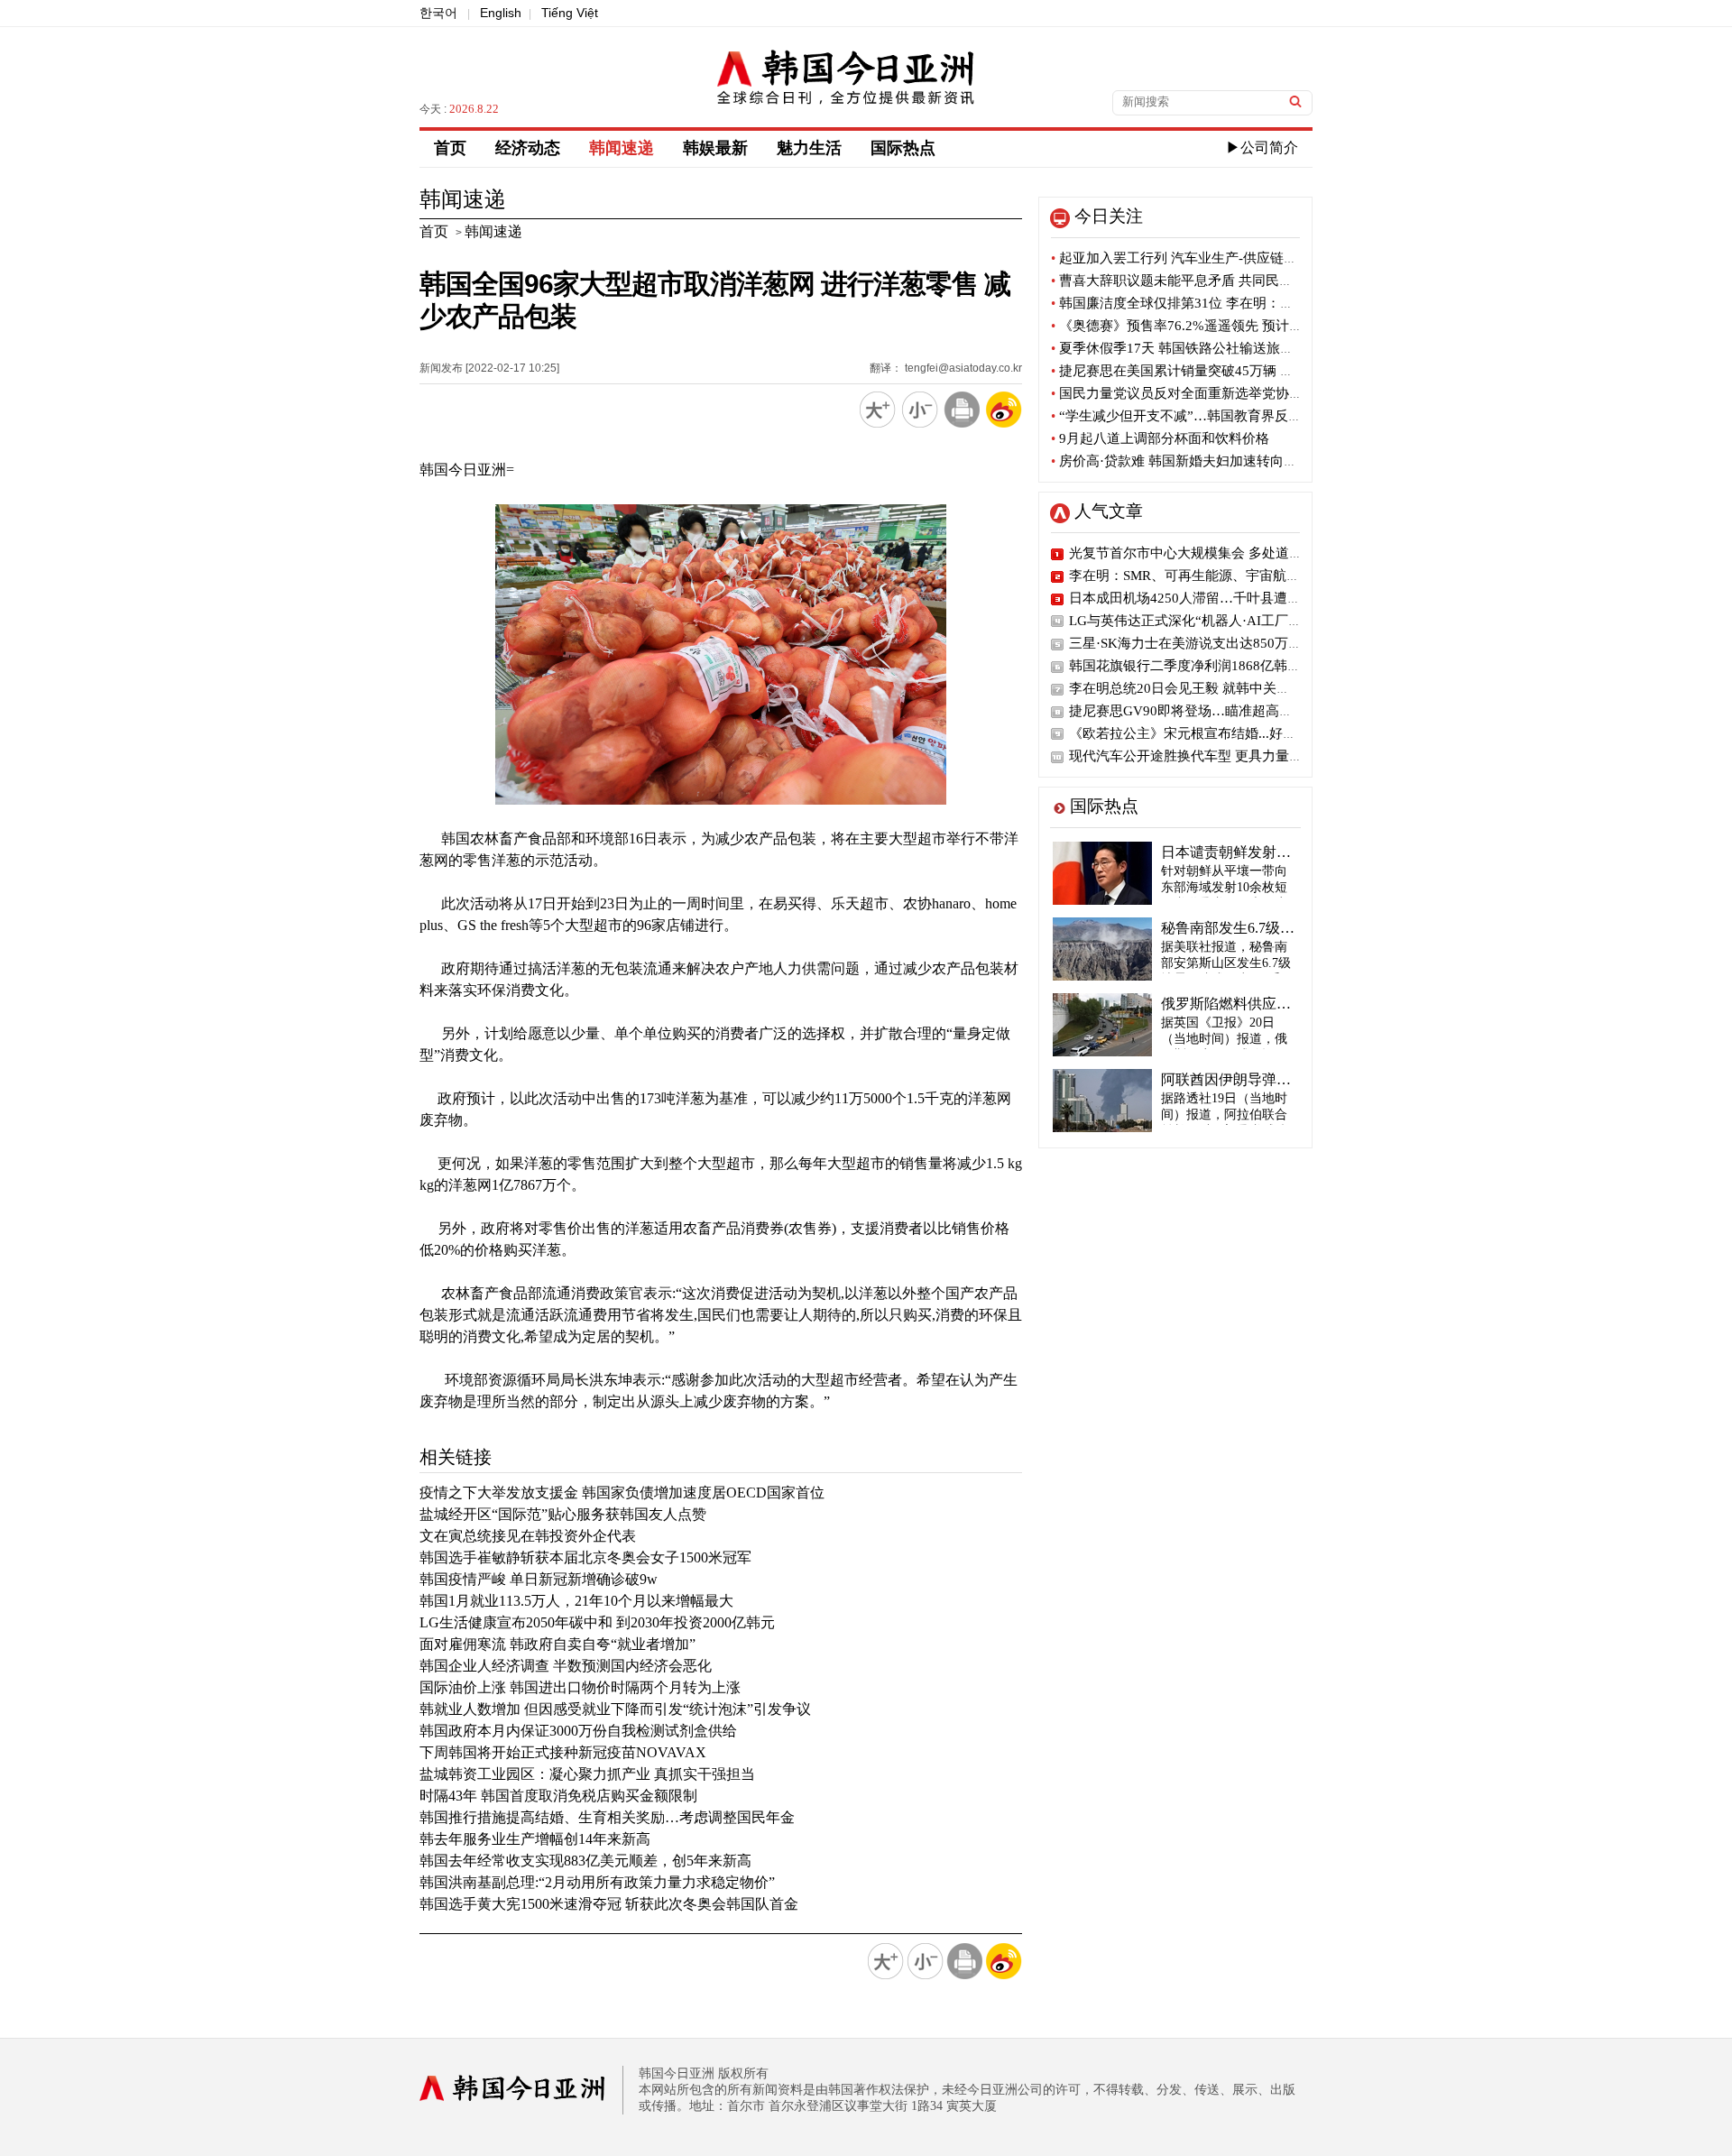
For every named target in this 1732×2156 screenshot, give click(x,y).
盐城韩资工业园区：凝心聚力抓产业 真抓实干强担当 (587, 1774)
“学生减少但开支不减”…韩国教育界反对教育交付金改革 (1224, 416)
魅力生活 (809, 148)
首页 (450, 148)
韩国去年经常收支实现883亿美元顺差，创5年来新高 (585, 1861)
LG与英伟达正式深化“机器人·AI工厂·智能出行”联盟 (1225, 621)
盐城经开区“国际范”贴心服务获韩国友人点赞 (563, 1514)
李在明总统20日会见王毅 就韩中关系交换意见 (1207, 688)
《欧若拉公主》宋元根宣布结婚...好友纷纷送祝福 (1216, 733)
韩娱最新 (715, 148)
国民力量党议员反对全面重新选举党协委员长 (1190, 393)
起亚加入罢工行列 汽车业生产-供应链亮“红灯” (1194, 258)
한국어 (438, 13)
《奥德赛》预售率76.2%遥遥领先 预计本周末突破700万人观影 (1242, 326)
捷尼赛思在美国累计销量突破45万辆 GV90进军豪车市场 (1223, 371)
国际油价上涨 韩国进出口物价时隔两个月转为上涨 (580, 1687)
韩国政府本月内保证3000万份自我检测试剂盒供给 (578, 1731)
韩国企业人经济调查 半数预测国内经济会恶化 (566, 1666)
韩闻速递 (622, 148)
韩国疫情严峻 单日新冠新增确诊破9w (539, 1579)
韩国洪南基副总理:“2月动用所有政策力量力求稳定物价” (597, 1882)
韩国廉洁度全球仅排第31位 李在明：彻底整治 (1193, 303)
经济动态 (528, 148)
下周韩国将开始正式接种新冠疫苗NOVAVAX (563, 1752)
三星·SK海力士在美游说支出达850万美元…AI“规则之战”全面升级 (1267, 643)
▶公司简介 (1262, 147)
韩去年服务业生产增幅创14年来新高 (535, 1839)
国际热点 (903, 148)
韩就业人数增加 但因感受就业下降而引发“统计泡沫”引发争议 (615, 1709)
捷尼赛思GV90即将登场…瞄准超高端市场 (1194, 711)
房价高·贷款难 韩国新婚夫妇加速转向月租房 (1188, 461)
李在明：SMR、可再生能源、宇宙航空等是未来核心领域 (1239, 576)
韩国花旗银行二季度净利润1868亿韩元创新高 (1205, 666)
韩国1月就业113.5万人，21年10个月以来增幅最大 (576, 1601)
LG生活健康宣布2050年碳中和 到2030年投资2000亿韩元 (597, 1622)
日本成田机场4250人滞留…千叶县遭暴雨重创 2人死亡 (1231, 598)
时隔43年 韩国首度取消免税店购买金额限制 (558, 1796)
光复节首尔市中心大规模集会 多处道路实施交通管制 (1226, 553)
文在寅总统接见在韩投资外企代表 (528, 1536)
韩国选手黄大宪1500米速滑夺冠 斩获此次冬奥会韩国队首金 (609, 1904)
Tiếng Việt (570, 13)
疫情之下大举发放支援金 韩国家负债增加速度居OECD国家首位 (622, 1493)
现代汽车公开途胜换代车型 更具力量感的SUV (1206, 756)
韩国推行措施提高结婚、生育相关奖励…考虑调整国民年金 (607, 1817)
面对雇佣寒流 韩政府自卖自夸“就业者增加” (557, 1644)
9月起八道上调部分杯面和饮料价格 (1160, 438)
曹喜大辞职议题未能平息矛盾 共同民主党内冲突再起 (1212, 281)
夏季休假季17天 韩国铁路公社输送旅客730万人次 (1203, 348)
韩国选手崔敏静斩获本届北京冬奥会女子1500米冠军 (585, 1557)
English (501, 13)
